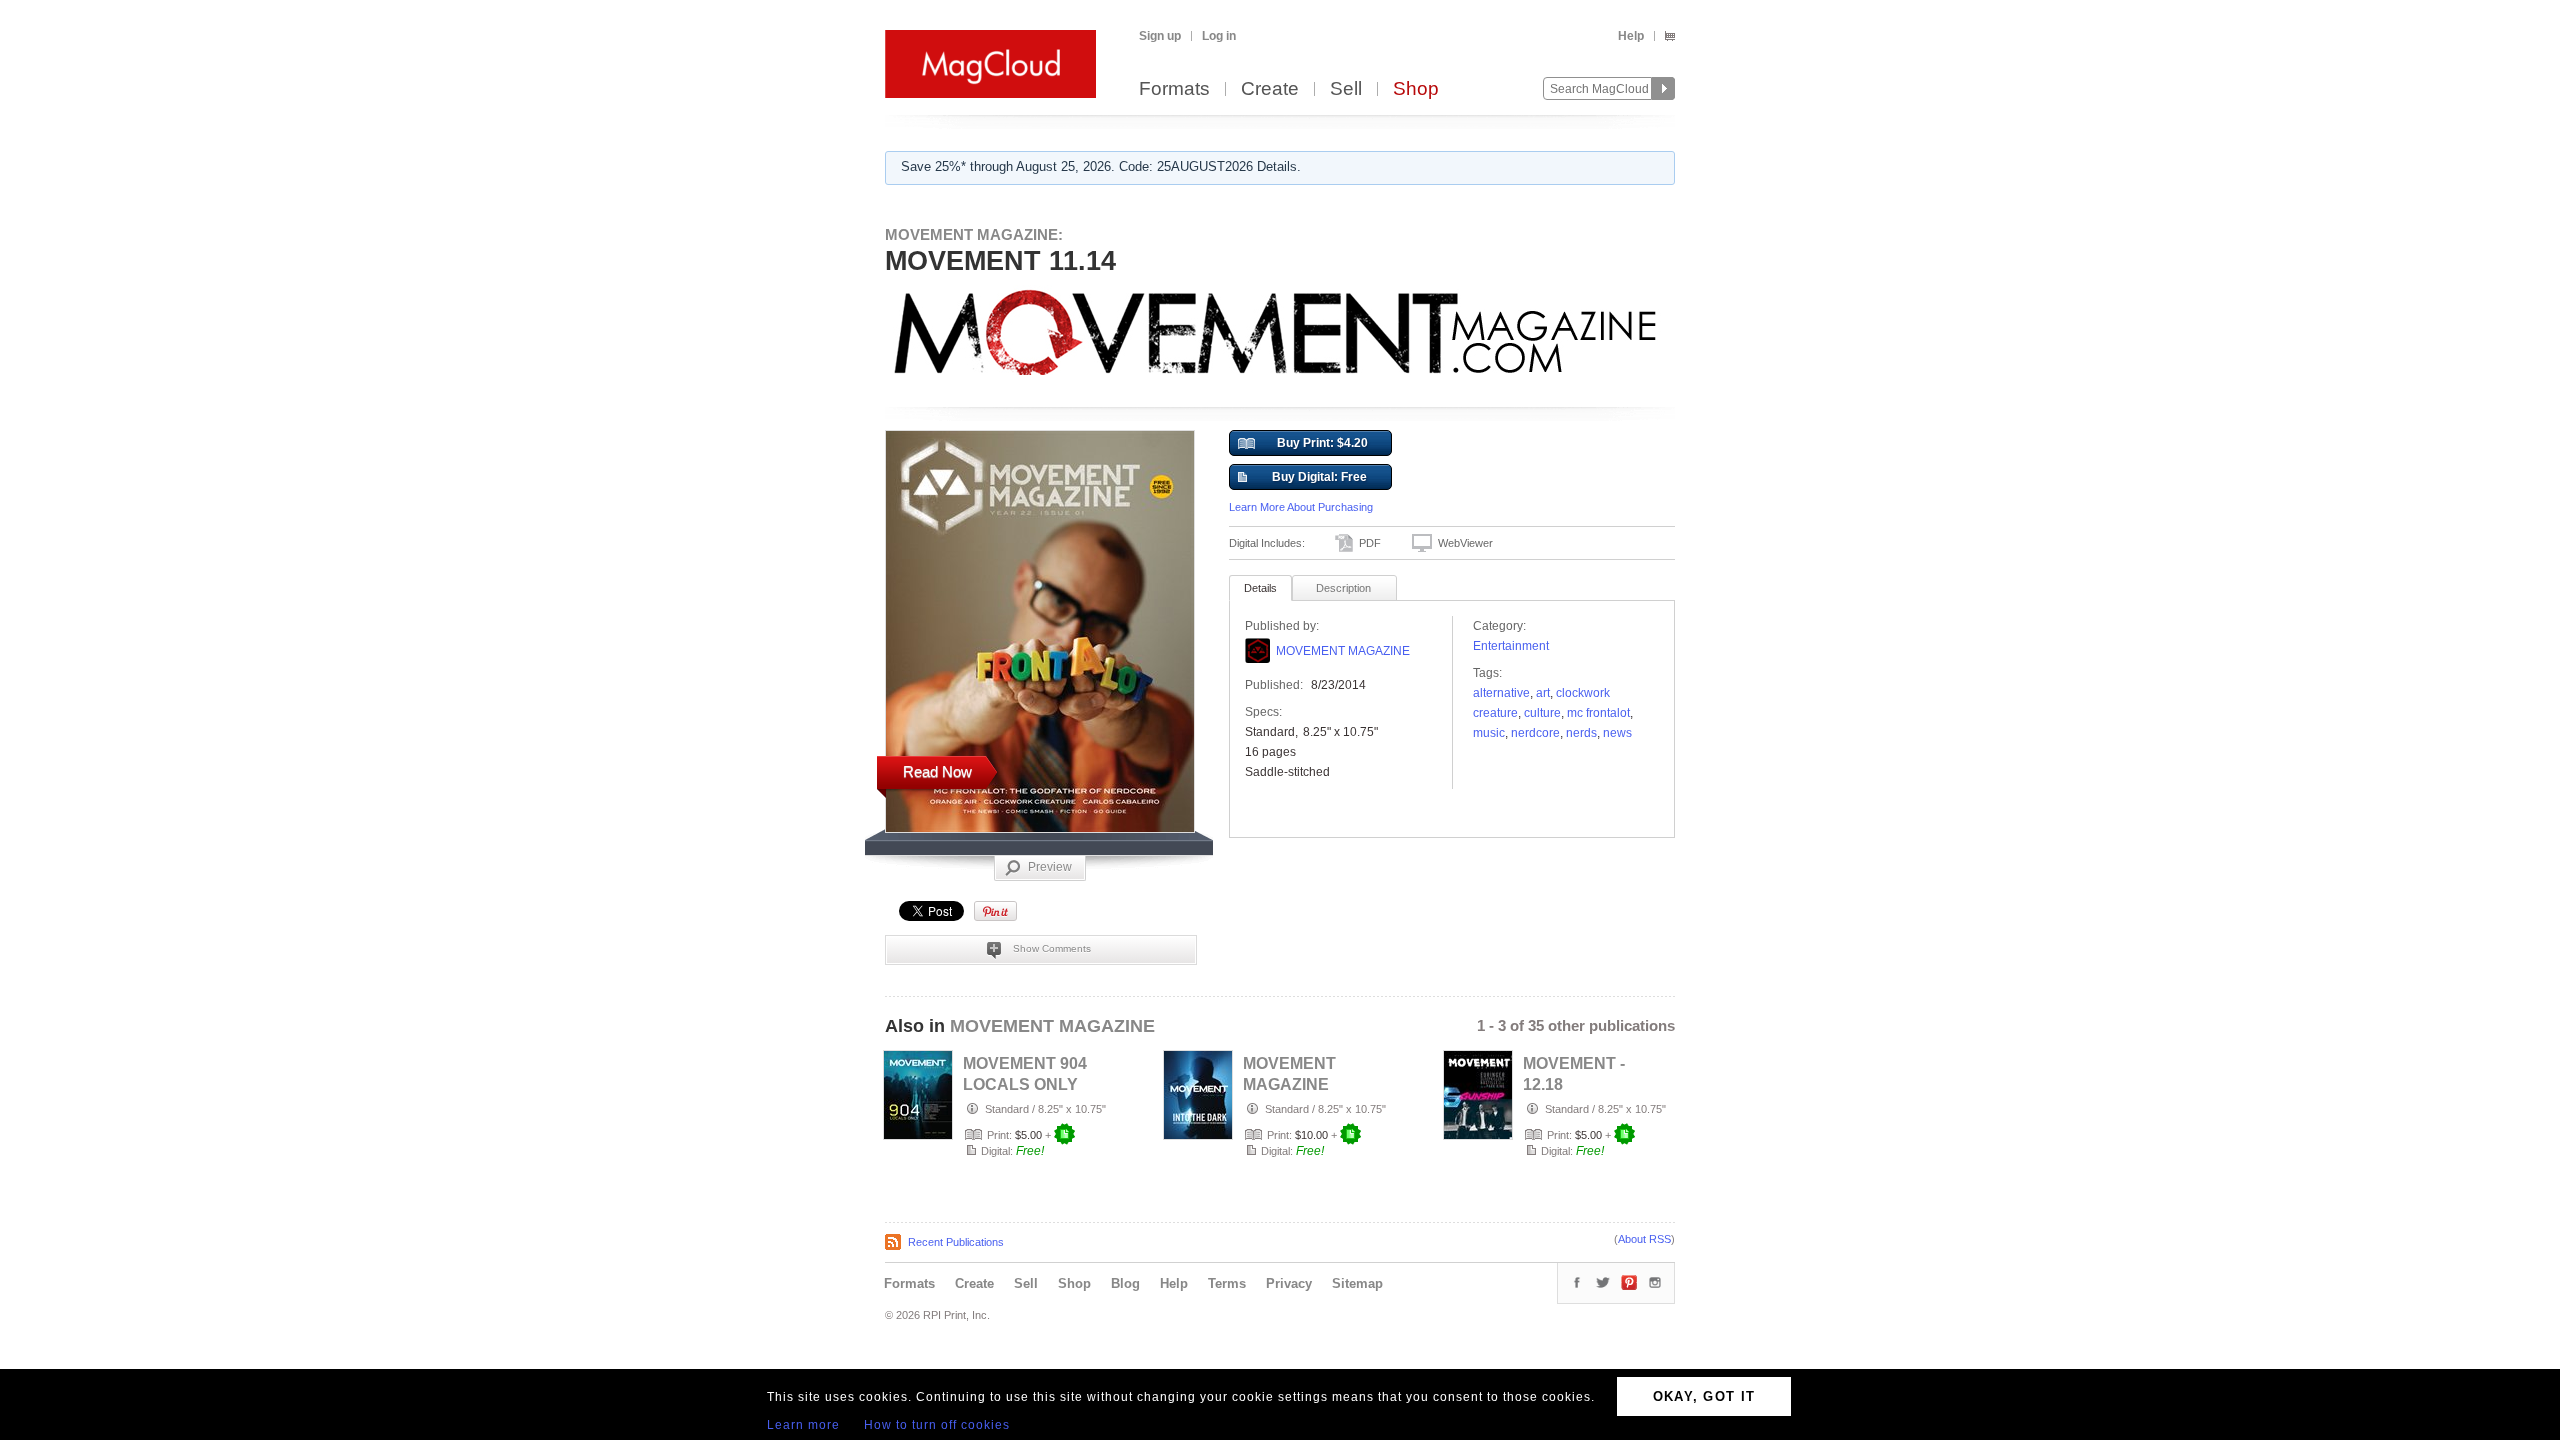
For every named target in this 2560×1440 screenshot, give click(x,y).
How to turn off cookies (937, 1425)
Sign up (1160, 36)
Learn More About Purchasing (1301, 507)
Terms (1227, 1283)
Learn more (803, 1425)
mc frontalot (1598, 713)
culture (1542, 713)
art (1543, 693)
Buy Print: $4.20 (1322, 443)
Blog (1125, 1283)
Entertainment (1511, 646)
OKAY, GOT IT (1704, 1396)
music (1489, 733)
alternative (1501, 693)
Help (1631, 36)
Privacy (1289, 1283)
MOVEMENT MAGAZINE (1343, 651)
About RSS (1644, 1239)
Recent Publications (956, 1242)
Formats (1174, 89)
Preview (1050, 867)
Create (1270, 89)
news (1617, 733)
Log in (1219, 36)
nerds (1581, 733)
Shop (1416, 89)
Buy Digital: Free (1319, 477)
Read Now (937, 771)
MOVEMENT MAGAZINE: (974, 234)
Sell (1346, 89)
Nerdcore (1535, 733)
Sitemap (1357, 1283)
